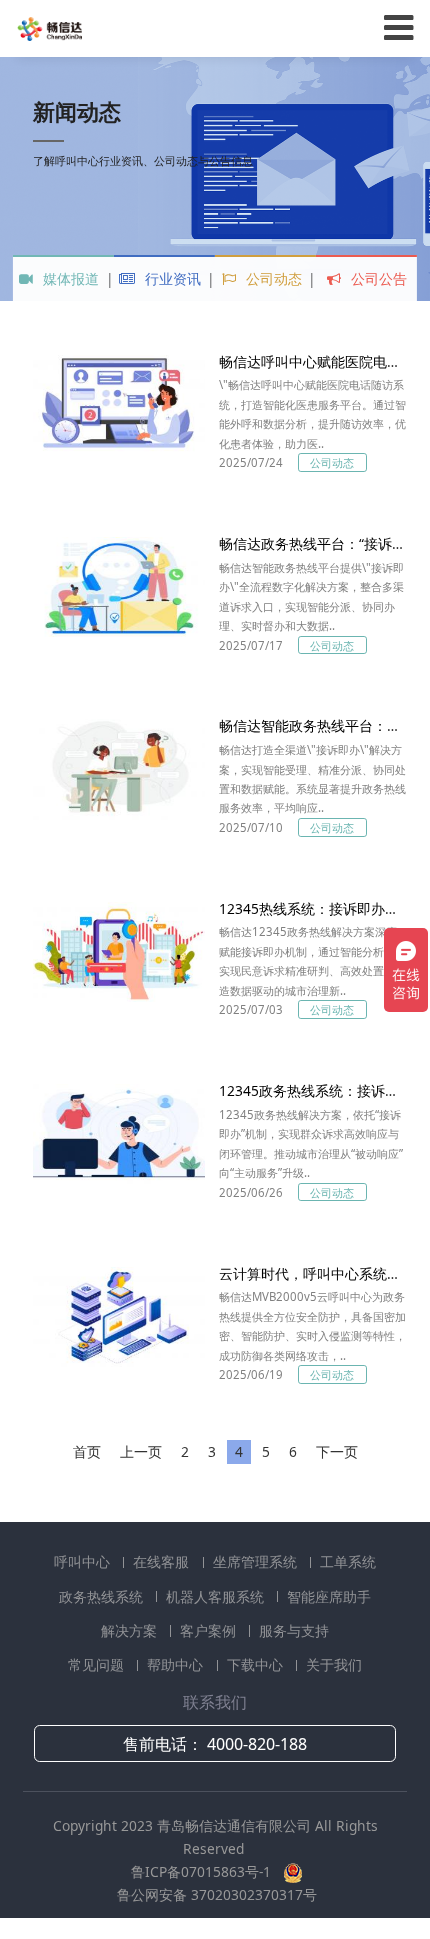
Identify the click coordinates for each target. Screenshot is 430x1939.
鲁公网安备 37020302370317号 (217, 1894)
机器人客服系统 (217, 1596)
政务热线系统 (103, 1596)
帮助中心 (177, 1664)
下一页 (337, 1451)
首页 (87, 1451)
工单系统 (348, 1561)
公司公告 (377, 278)
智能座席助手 (329, 1596)
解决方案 (131, 1630)
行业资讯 (171, 278)
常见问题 (98, 1664)
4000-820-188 (257, 1744)
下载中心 (257, 1664)
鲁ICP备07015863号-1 (203, 1871)
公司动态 (272, 278)
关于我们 (334, 1664)
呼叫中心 (84, 1561)
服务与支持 (294, 1630)
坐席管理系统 (257, 1561)
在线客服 (163, 1561)
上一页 (141, 1451)
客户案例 (210, 1630)
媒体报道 (69, 278)
